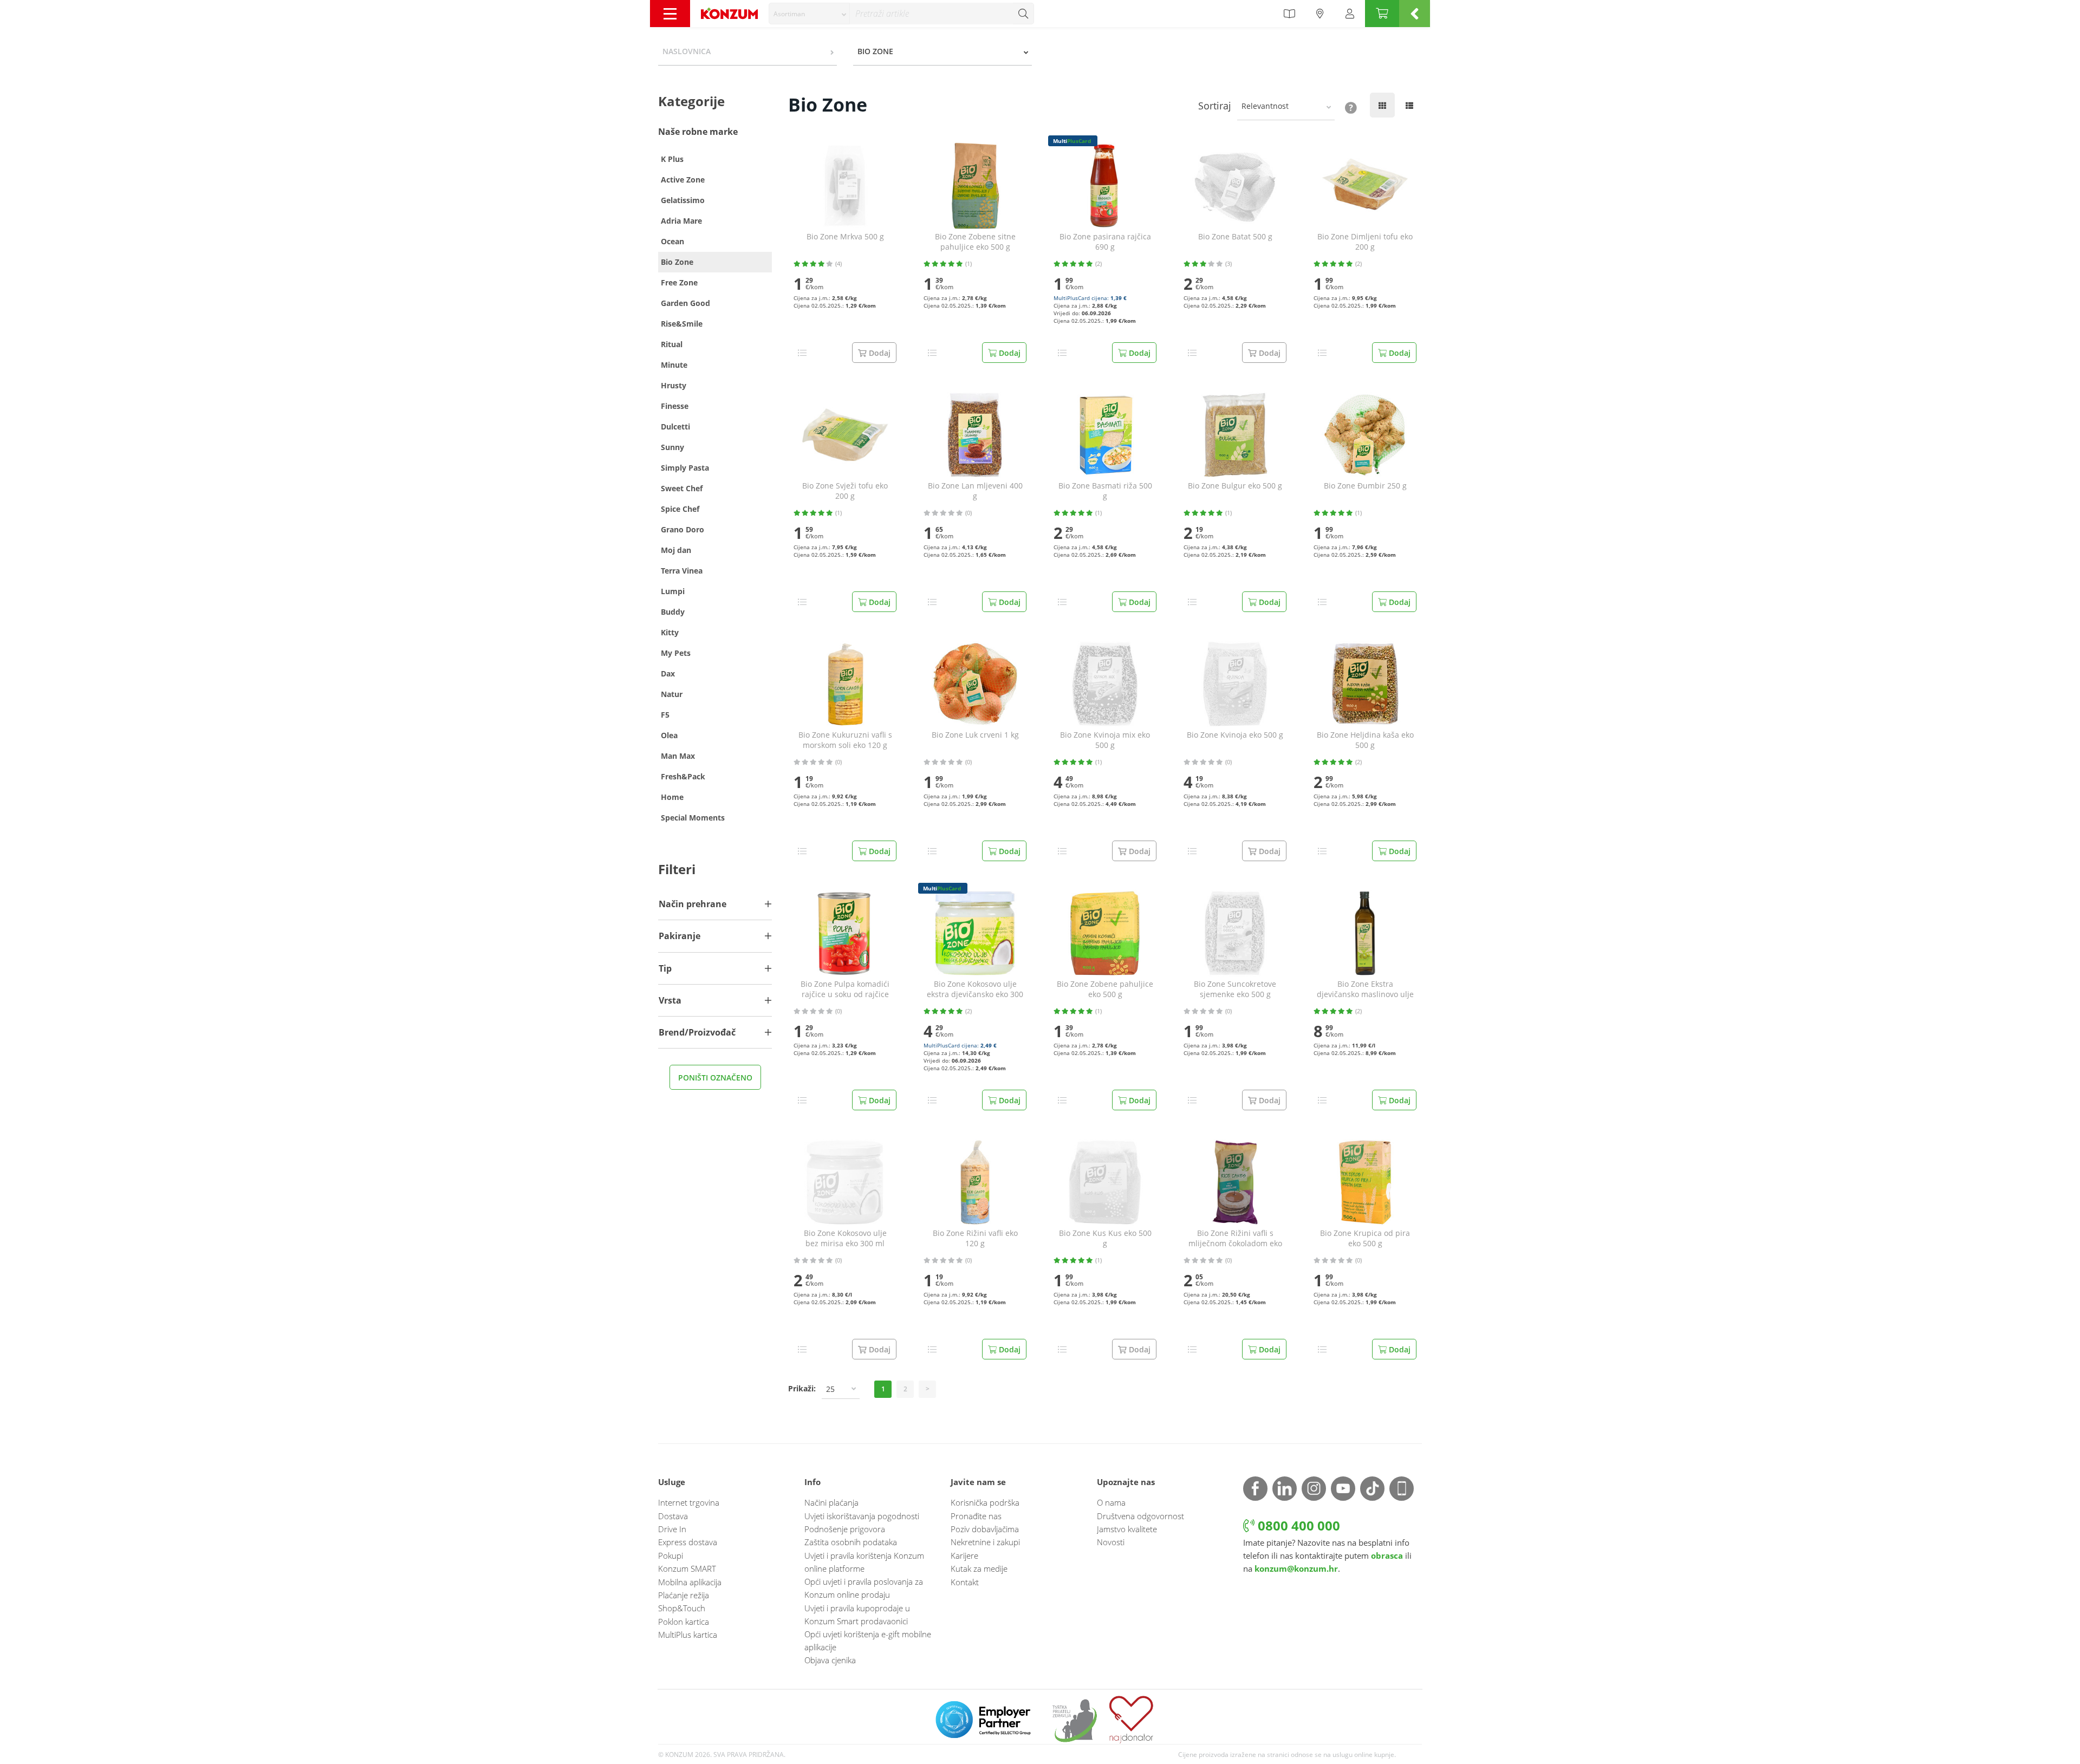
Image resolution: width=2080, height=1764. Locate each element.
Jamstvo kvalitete (1127, 1529)
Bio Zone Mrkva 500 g (845, 237)
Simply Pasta (685, 468)
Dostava (673, 1516)
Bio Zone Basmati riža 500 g (1105, 491)
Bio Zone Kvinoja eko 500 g (1235, 735)
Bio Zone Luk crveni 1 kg (975, 735)
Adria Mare (681, 221)
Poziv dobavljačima (985, 1529)
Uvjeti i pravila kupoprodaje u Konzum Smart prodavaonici (857, 1615)
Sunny (672, 447)
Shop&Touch (682, 1608)
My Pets (676, 653)
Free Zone (679, 282)
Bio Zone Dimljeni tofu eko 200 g (1365, 242)
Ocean (672, 241)
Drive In (672, 1529)
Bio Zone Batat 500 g (1235, 237)
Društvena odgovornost (1140, 1516)
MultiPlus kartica (688, 1635)
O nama (1111, 1502)
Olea (669, 735)
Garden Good (685, 303)
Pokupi (671, 1555)
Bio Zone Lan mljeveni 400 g (975, 491)
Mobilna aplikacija (690, 1582)
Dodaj (1009, 353)
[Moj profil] (1350, 14)
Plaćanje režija (684, 1595)
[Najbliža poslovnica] (1320, 14)
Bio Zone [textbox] (875, 51)
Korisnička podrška (985, 1502)
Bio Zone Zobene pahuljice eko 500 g (1105, 989)
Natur (672, 694)
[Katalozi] (1289, 14)
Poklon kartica (684, 1622)
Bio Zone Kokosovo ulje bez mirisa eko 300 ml (845, 1238)
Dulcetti (675, 427)
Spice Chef (680, 509)
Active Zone (683, 180)
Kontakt (965, 1582)
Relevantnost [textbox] (1265, 106)
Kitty (670, 632)
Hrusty (674, 385)
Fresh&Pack (683, 776)
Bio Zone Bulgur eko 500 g (1235, 486)
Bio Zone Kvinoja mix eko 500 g (1105, 740)
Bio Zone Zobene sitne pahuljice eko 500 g (975, 242)
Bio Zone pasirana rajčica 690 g (1105, 242)
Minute (674, 365)
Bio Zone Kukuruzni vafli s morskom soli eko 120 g (845, 740)
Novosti (1111, 1542)
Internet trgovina (689, 1502)
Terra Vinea (682, 571)
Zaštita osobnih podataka (851, 1542)
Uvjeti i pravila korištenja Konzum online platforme (864, 1562)
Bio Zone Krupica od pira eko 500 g (1365, 1238)
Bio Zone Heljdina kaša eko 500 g (1365, 740)
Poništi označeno (715, 1078)
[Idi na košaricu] (1382, 14)
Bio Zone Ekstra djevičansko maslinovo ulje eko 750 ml (1365, 990)
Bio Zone (677, 262)
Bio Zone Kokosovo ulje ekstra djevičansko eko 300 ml (975, 990)
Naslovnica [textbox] (687, 51)
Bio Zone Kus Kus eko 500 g (1105, 1238)
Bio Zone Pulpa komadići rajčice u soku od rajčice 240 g (845, 990)
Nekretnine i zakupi (985, 1542)
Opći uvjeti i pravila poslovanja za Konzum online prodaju (864, 1588)
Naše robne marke (698, 132)
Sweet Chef (682, 488)
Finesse (675, 406)
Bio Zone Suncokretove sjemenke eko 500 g (1235, 989)
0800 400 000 (1297, 1525)
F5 (665, 715)
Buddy (673, 612)
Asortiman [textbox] (789, 14)
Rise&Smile (682, 324)
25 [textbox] (830, 1389)
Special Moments (693, 818)
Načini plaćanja (831, 1502)
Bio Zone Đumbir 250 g (1365, 486)
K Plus (672, 159)
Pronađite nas (976, 1516)
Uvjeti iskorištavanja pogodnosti (862, 1516)
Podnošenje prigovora (845, 1529)
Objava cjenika (830, 1660)
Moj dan (676, 550)
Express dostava (688, 1542)
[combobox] (809, 14)
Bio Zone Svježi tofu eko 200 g (845, 491)
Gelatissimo (683, 200)
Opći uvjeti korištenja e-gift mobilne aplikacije (868, 1641)
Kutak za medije (979, 1568)
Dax (668, 673)
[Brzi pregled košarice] (1415, 14)
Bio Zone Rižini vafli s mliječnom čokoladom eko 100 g (1235, 1239)
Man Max (678, 756)
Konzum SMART (687, 1568)
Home (672, 797)
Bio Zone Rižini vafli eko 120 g (975, 1238)
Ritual (672, 344)
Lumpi (673, 591)
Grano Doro (682, 529)
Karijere (964, 1555)
